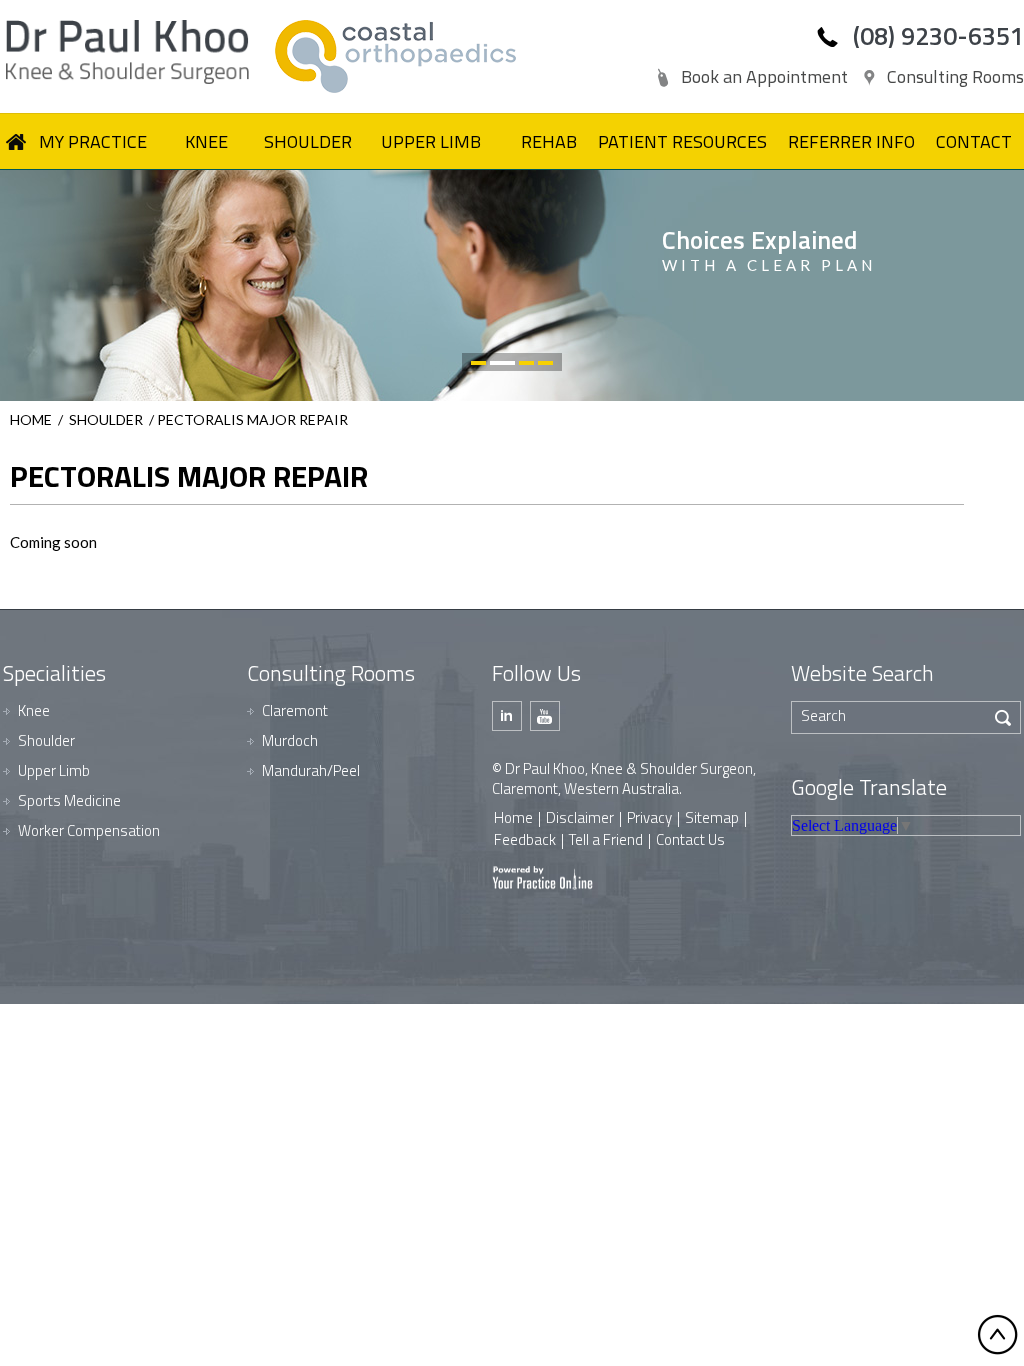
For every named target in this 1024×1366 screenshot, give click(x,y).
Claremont (295, 710)
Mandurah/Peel (311, 770)
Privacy (649, 817)
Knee (34, 710)
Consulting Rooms (955, 76)
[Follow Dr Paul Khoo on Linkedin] (507, 716)
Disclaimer (580, 817)
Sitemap (712, 817)
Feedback (525, 839)
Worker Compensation (89, 830)
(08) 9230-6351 (938, 36)
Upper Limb (54, 770)
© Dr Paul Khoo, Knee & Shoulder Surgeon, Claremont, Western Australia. (624, 778)
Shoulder (106, 419)
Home (31, 419)
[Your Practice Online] (542, 876)
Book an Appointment (764, 76)
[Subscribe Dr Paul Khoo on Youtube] (545, 716)
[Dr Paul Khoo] (135, 52)
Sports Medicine (69, 800)
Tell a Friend (606, 839)
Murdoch (290, 740)
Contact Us (690, 839)
